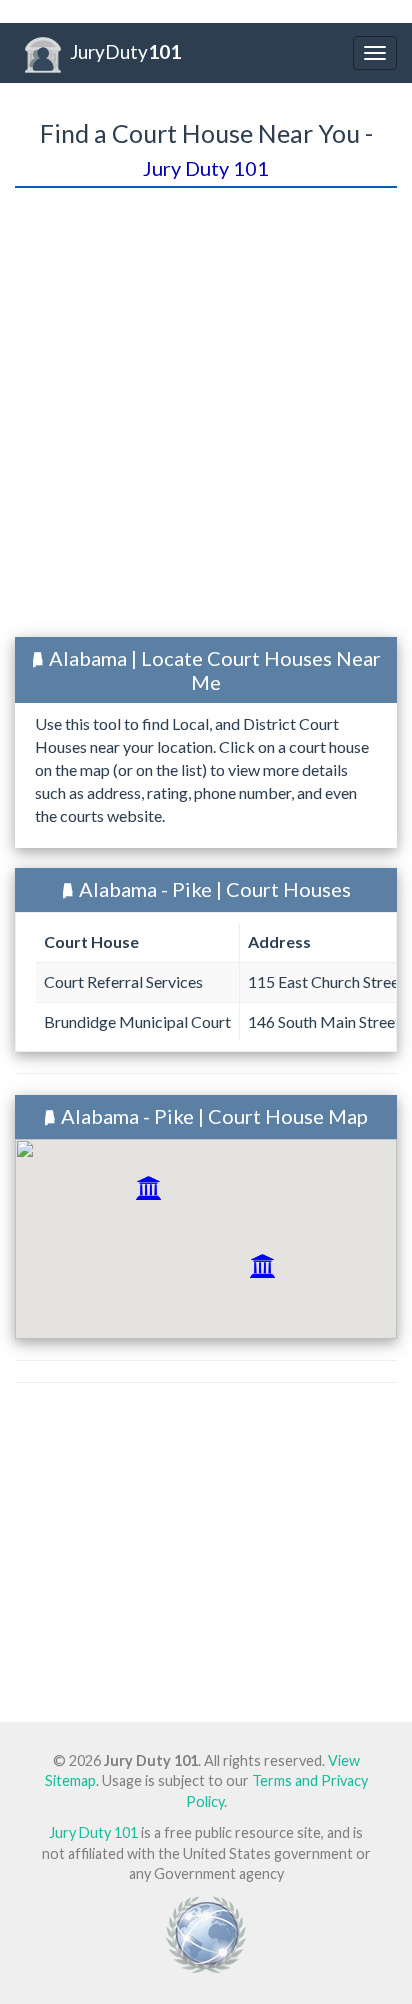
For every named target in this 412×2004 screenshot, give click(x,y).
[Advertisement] (206, 415)
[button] (148, 1188)
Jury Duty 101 (93, 1832)
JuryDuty (125, 51)
